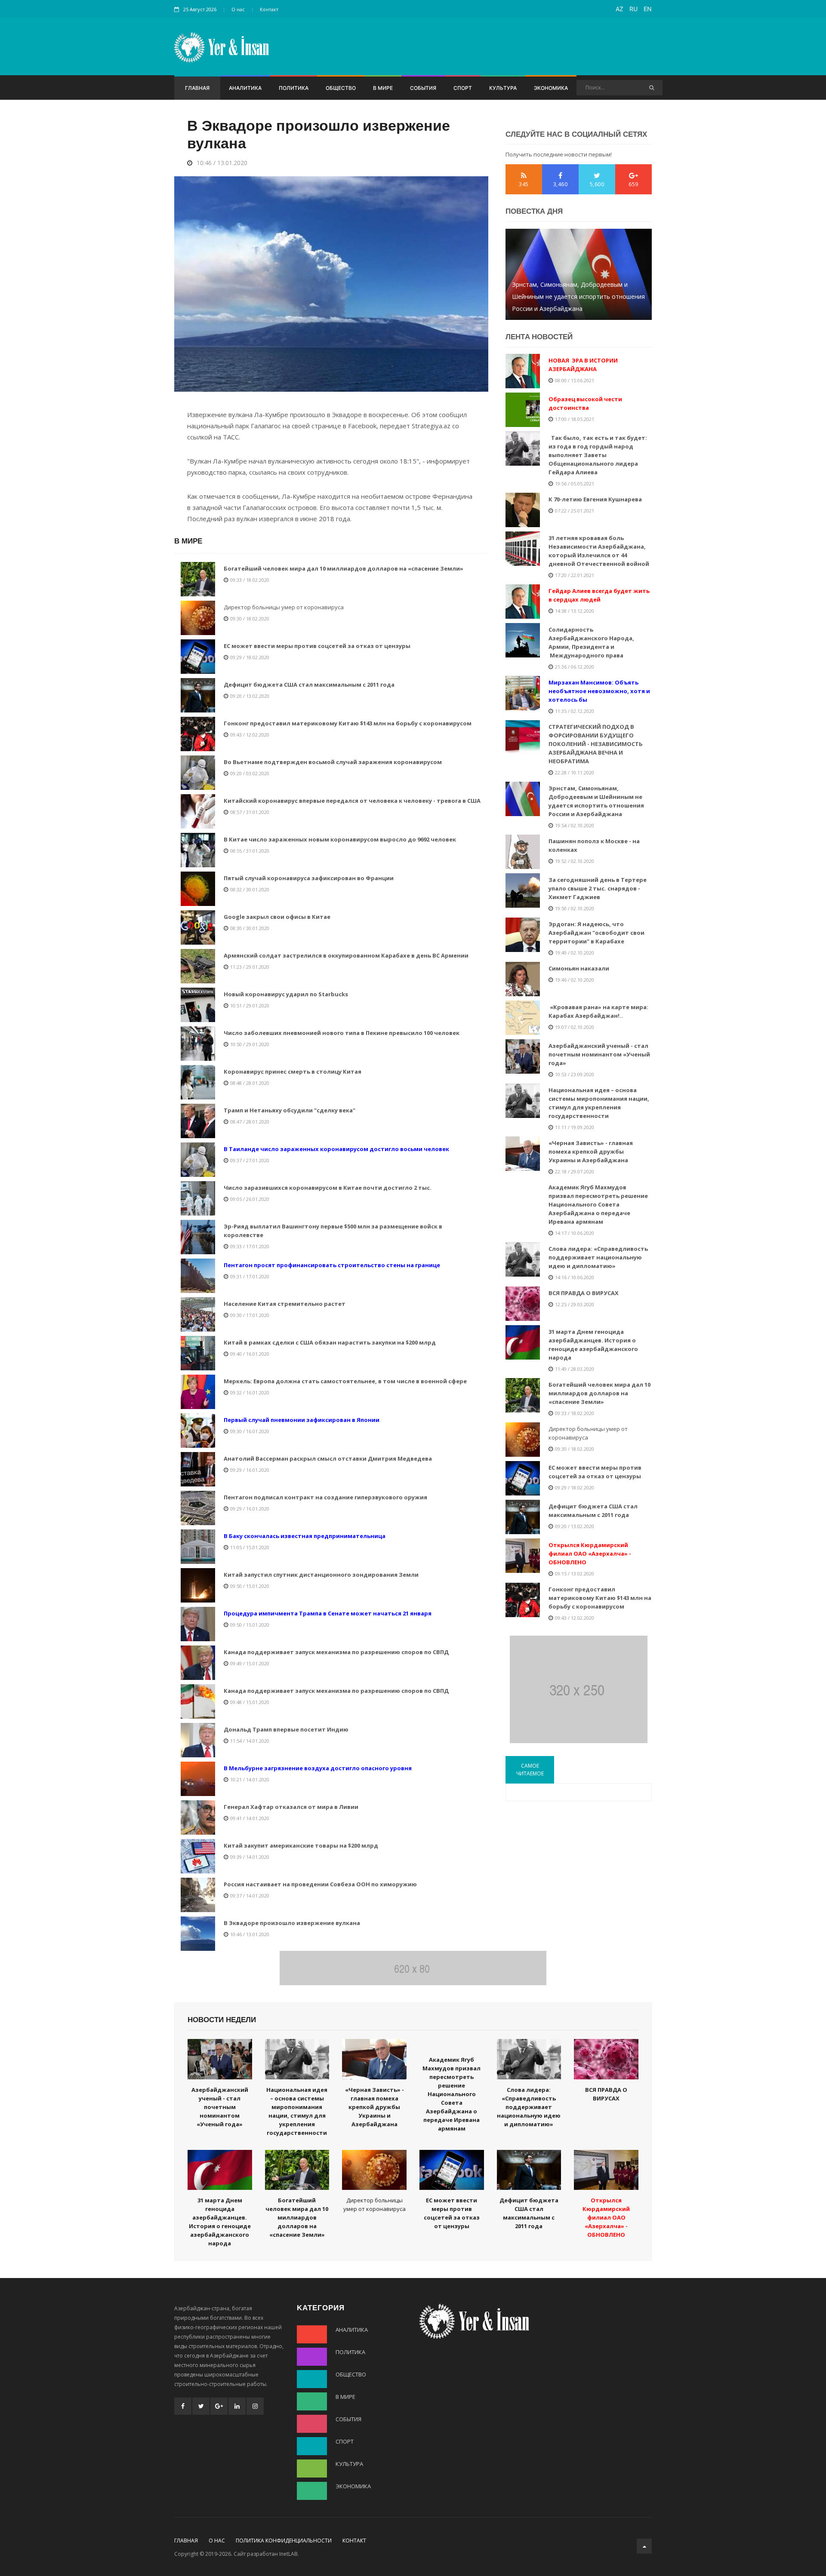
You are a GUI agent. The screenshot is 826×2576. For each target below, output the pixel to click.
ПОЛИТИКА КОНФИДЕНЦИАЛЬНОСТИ (284, 2541)
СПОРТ (463, 88)
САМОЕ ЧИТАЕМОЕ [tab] (530, 1770)
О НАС (217, 2541)
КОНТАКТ (354, 2541)
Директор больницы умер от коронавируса (284, 607)
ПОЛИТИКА (294, 88)
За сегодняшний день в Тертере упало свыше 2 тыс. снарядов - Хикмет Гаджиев (579, 302)
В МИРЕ (383, 88)
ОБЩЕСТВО (341, 88)
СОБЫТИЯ (423, 88)
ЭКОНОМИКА (551, 88)
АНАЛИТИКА (245, 88)
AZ (619, 9)
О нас (238, 9)
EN (648, 9)
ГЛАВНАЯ (197, 88)
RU (633, 9)
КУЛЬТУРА (503, 88)
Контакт (269, 9)
